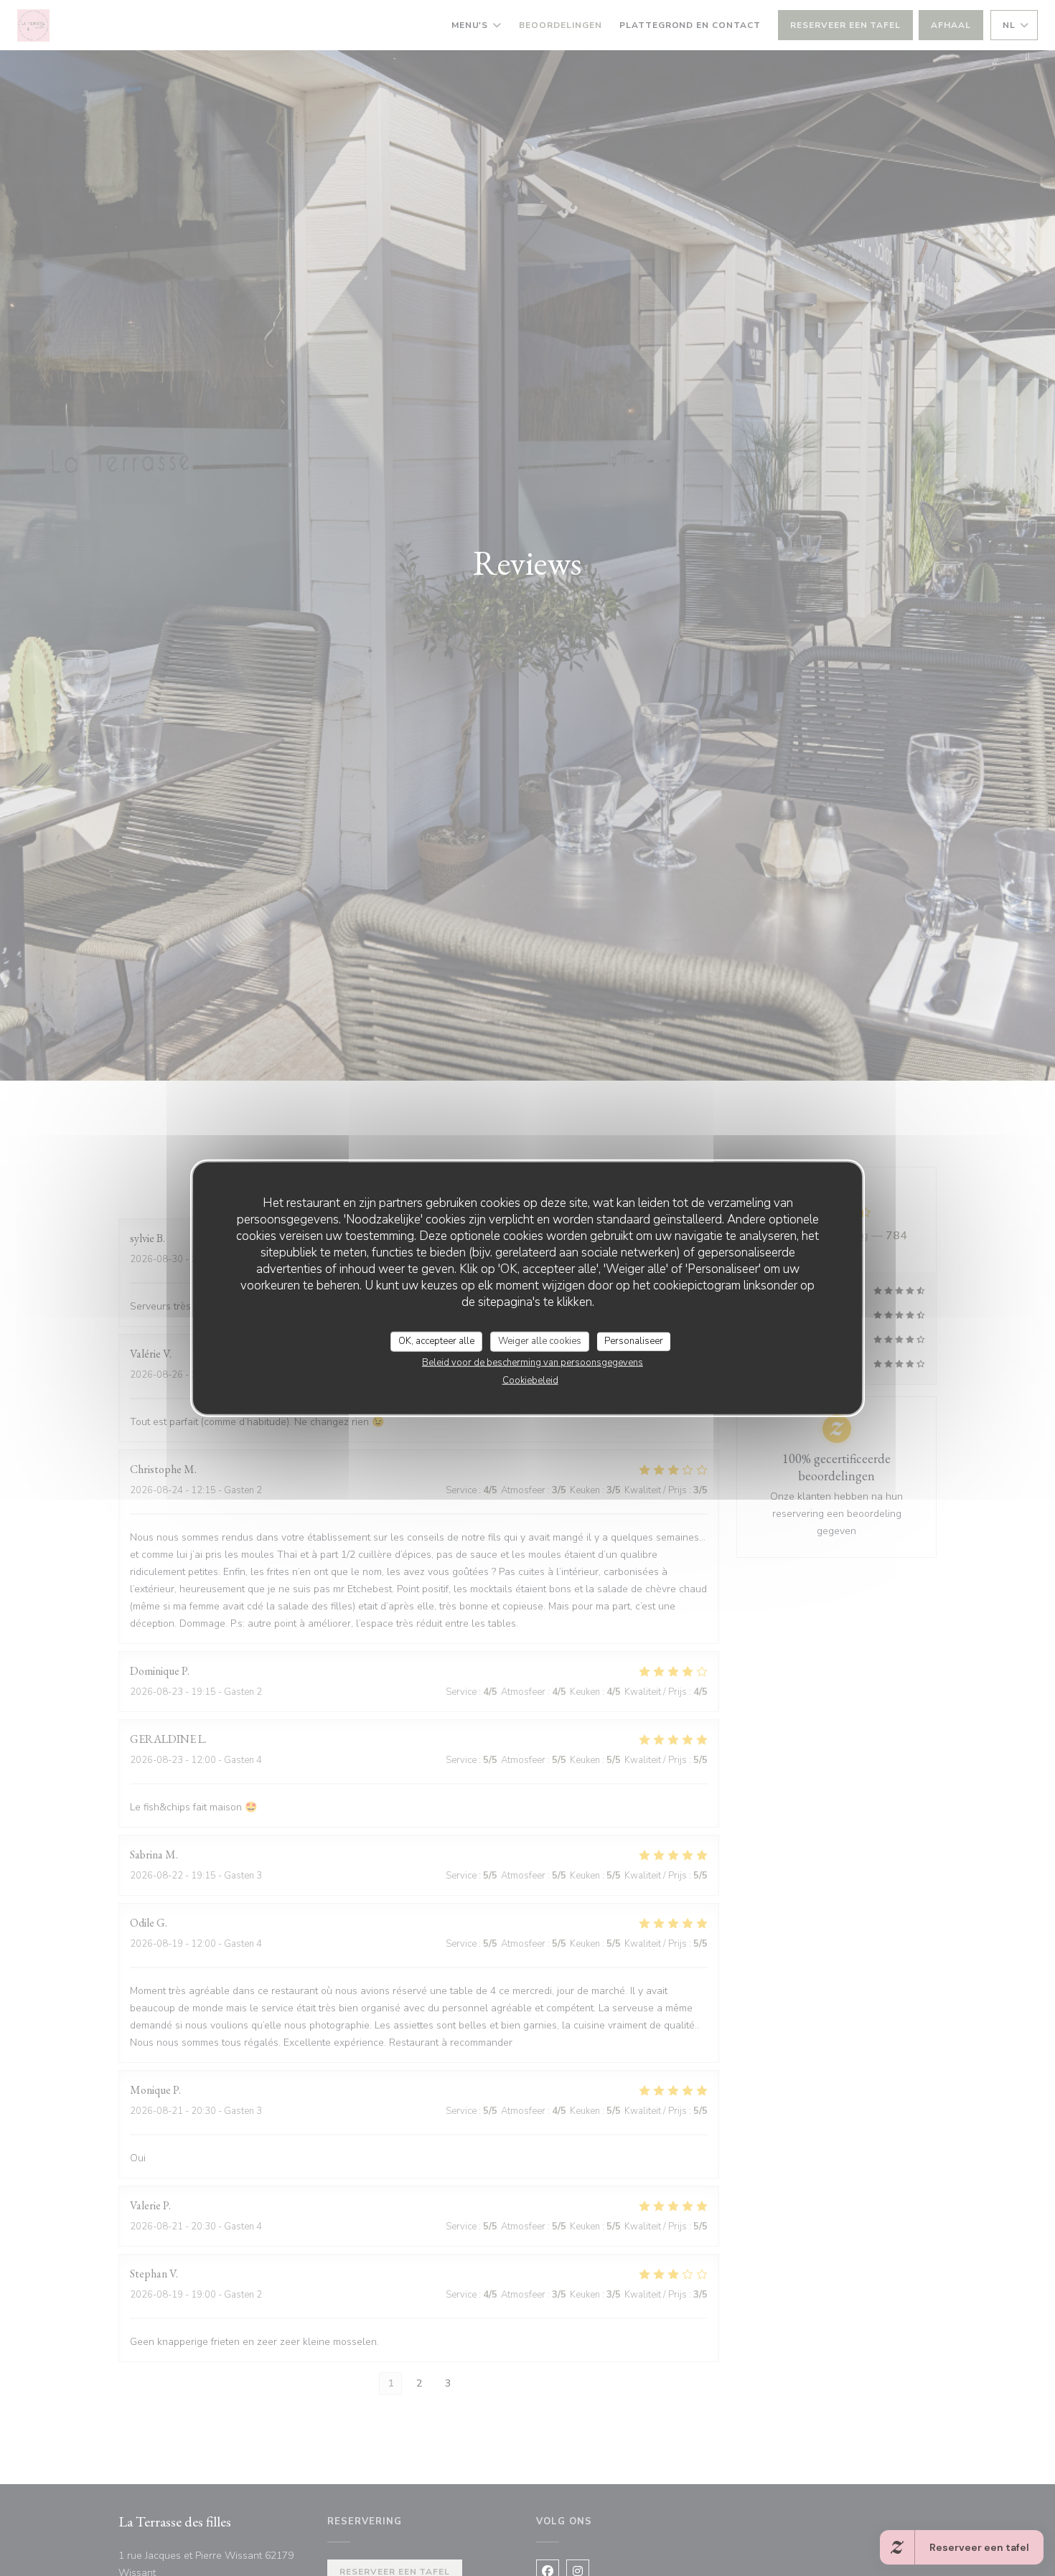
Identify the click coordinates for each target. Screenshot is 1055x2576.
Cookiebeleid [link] (530, 1380)
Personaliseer (634, 1341)
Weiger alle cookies (540, 1341)
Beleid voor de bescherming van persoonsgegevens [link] (533, 1362)
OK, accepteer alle (436, 1341)
